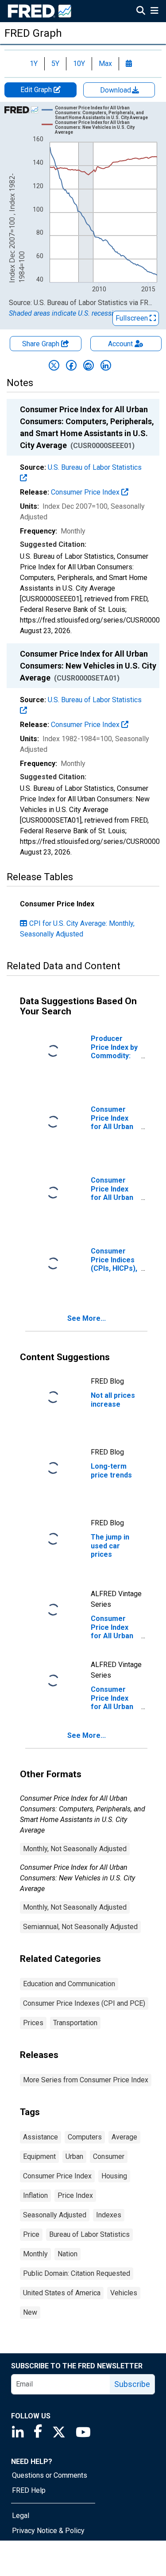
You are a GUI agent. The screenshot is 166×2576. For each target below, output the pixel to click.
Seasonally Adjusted (55, 2215)
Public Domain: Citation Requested (77, 2273)
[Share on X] (54, 365)
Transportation (75, 2023)
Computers (85, 2137)
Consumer (109, 2156)
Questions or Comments (50, 2475)
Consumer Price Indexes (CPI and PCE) (84, 2003)
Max (105, 64)
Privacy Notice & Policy (48, 2531)
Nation (68, 2254)
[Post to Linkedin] (106, 365)
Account (120, 344)
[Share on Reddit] (89, 365)
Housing (114, 2176)
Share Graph (42, 344)
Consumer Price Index (86, 492)
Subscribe (132, 2384)
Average (124, 2137)
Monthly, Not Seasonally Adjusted (75, 1849)
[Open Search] (141, 12)
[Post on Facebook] (71, 365)
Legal (21, 2516)
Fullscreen (133, 318)
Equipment (39, 2156)
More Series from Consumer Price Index (86, 2080)
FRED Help (29, 2490)
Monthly (35, 2254)
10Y (79, 64)
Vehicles (124, 2293)
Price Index (75, 2195)
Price (31, 2234)
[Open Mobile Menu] (154, 12)
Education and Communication (69, 1984)
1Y (34, 64)
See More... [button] (87, 1318)
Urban (74, 2156)
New (30, 2312)
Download (116, 90)
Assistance (41, 2137)
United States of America (62, 2293)
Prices (33, 2023)
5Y (55, 64)
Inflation (35, 2195)
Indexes (109, 2215)
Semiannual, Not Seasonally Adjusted (80, 1927)
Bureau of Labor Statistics (89, 2234)
